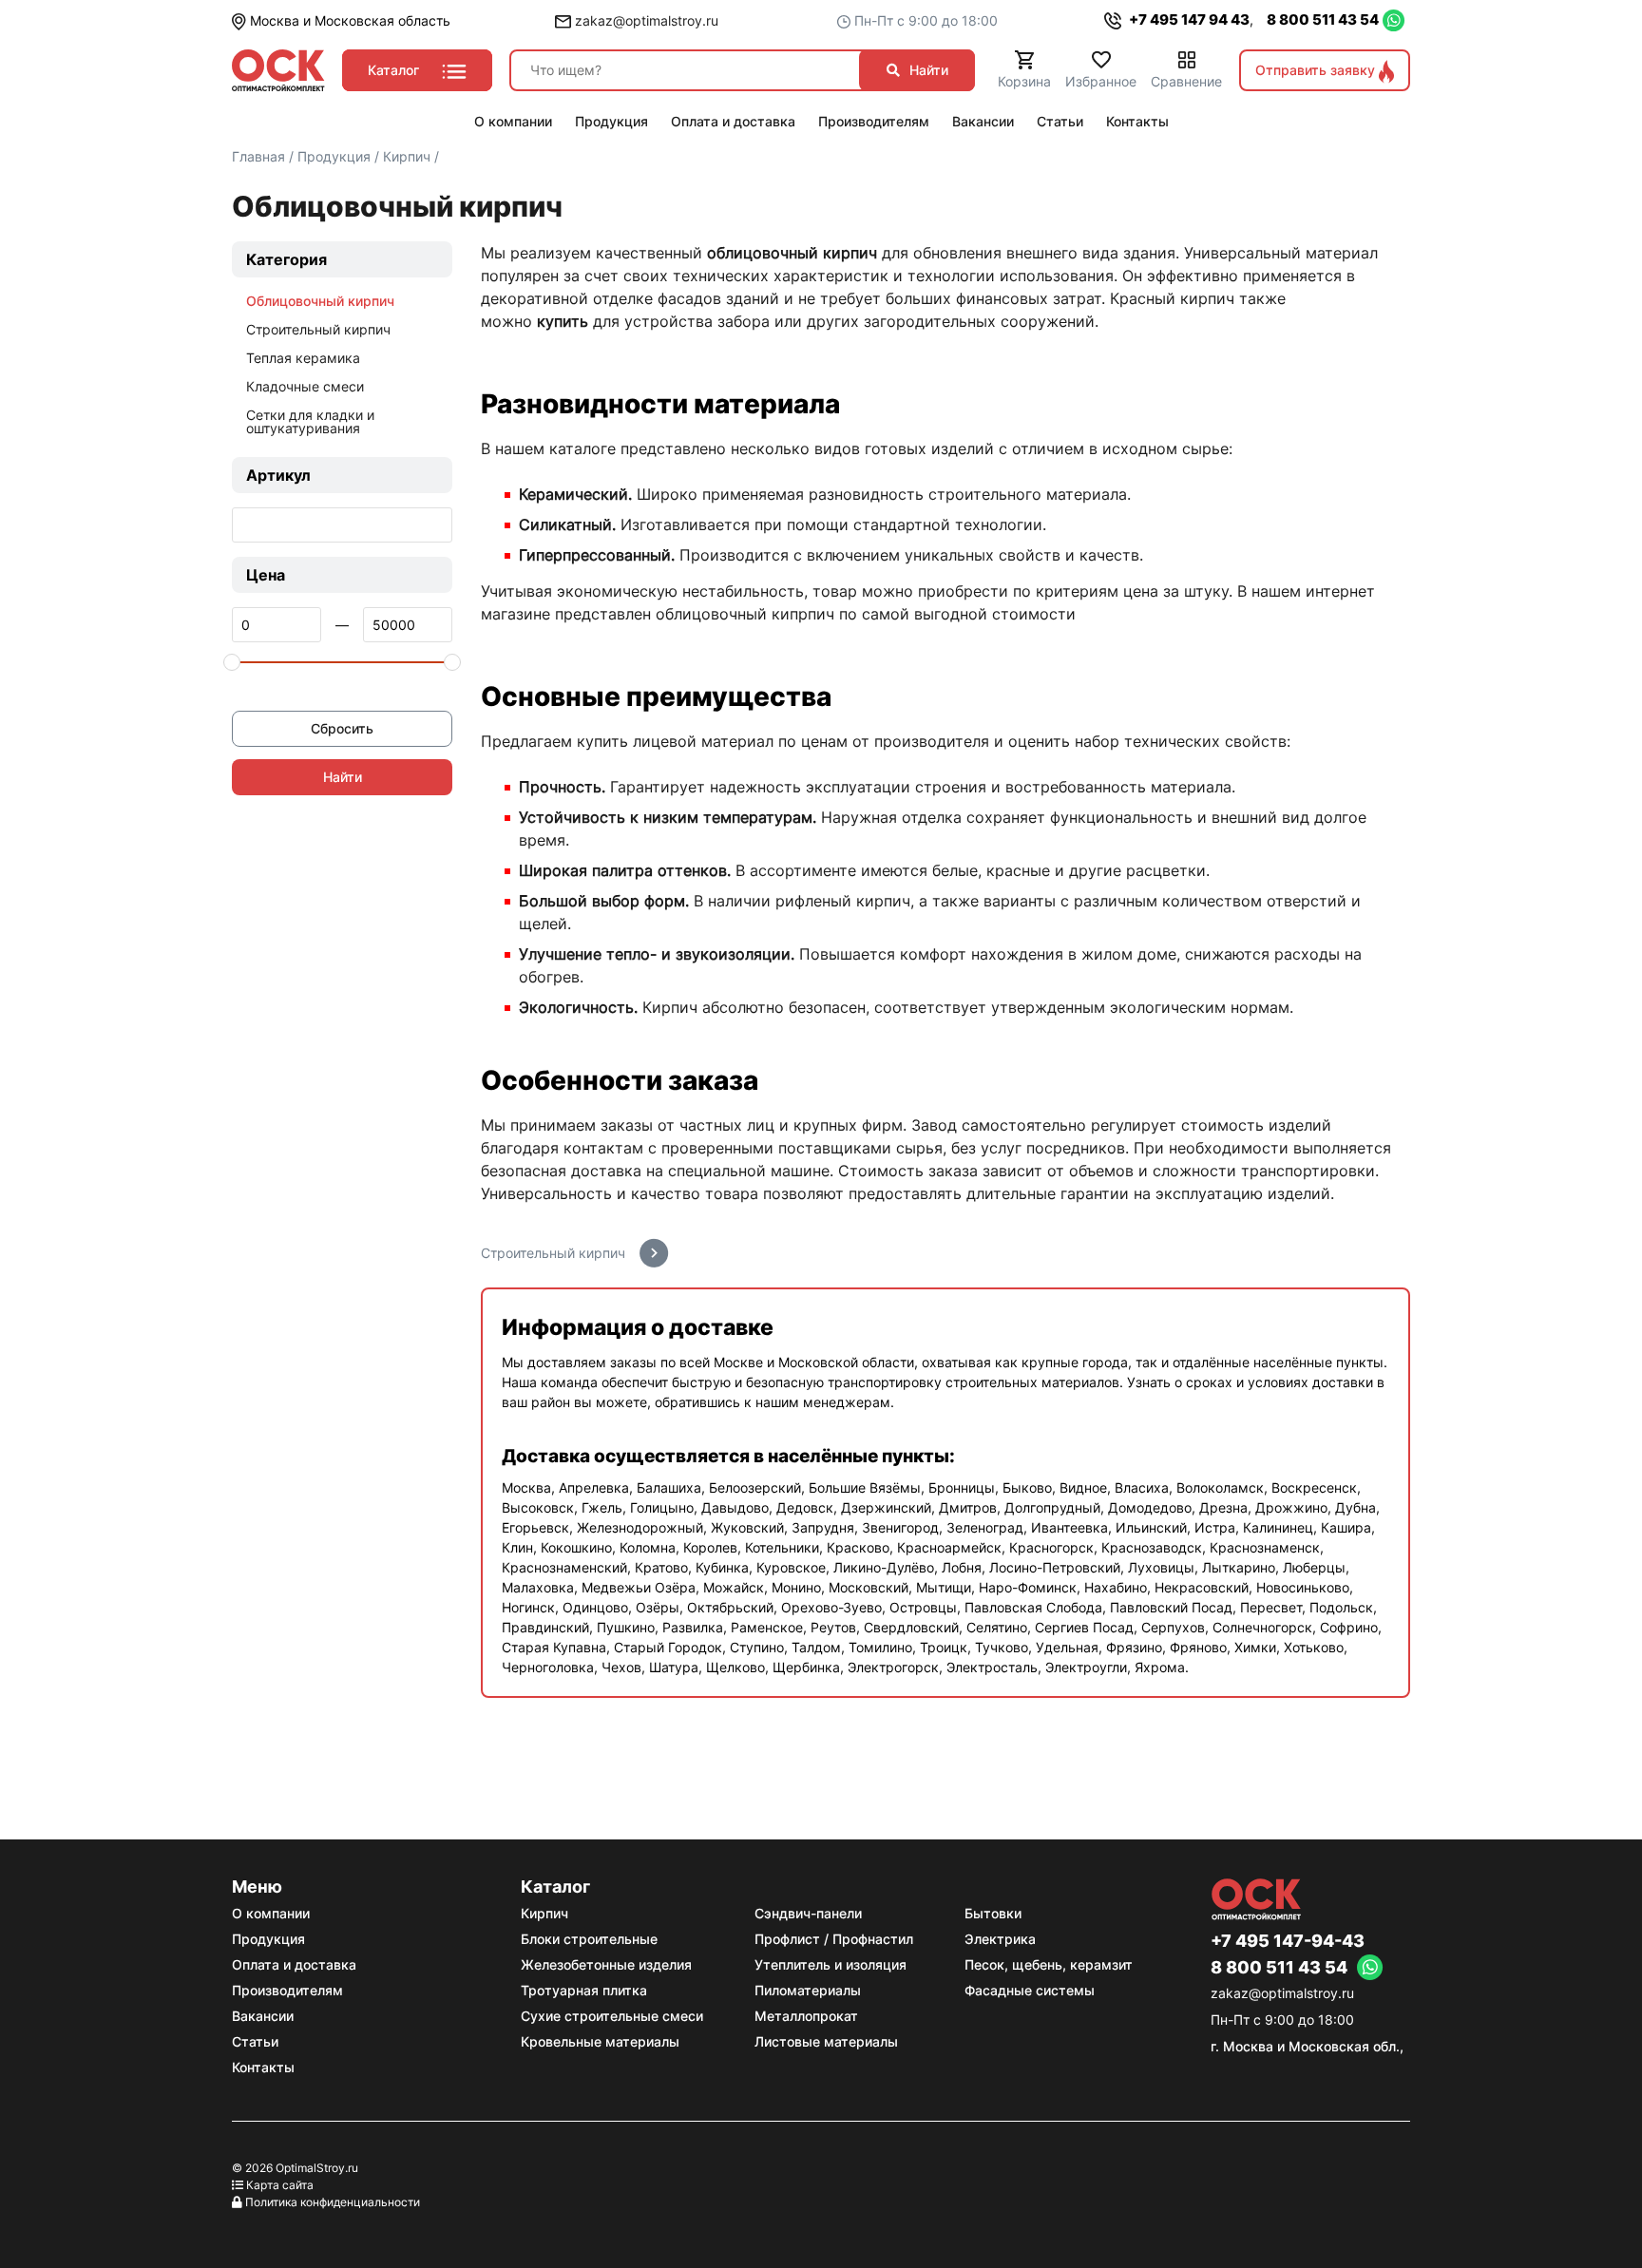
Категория (286, 259)
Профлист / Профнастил (834, 1939)
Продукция (268, 1939)
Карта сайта (280, 2185)
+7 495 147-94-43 (1288, 1941)
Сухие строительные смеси (612, 2016)
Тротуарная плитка (584, 1990)
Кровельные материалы (600, 2041)
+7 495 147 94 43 (1188, 19)
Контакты (263, 2067)
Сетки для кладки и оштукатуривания (310, 421)
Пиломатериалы (808, 1990)
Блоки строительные (589, 1939)
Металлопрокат (806, 2016)
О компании (271, 1913)
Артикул (278, 475)
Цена (266, 575)
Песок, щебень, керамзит (1049, 1964)
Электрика (1000, 1939)
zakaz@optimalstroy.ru (645, 20)
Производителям (287, 1990)
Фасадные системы (1030, 1990)
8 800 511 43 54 (1323, 19)
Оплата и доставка (294, 1964)
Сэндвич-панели (808, 1913)
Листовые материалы (826, 2041)
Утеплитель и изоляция (831, 1964)
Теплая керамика (303, 358)
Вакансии (263, 2016)
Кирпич (544, 1913)
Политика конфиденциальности (333, 2202)
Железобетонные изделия (606, 1964)
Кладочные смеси (305, 386)
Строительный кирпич (318, 329)
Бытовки (993, 1913)
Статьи (255, 2041)
